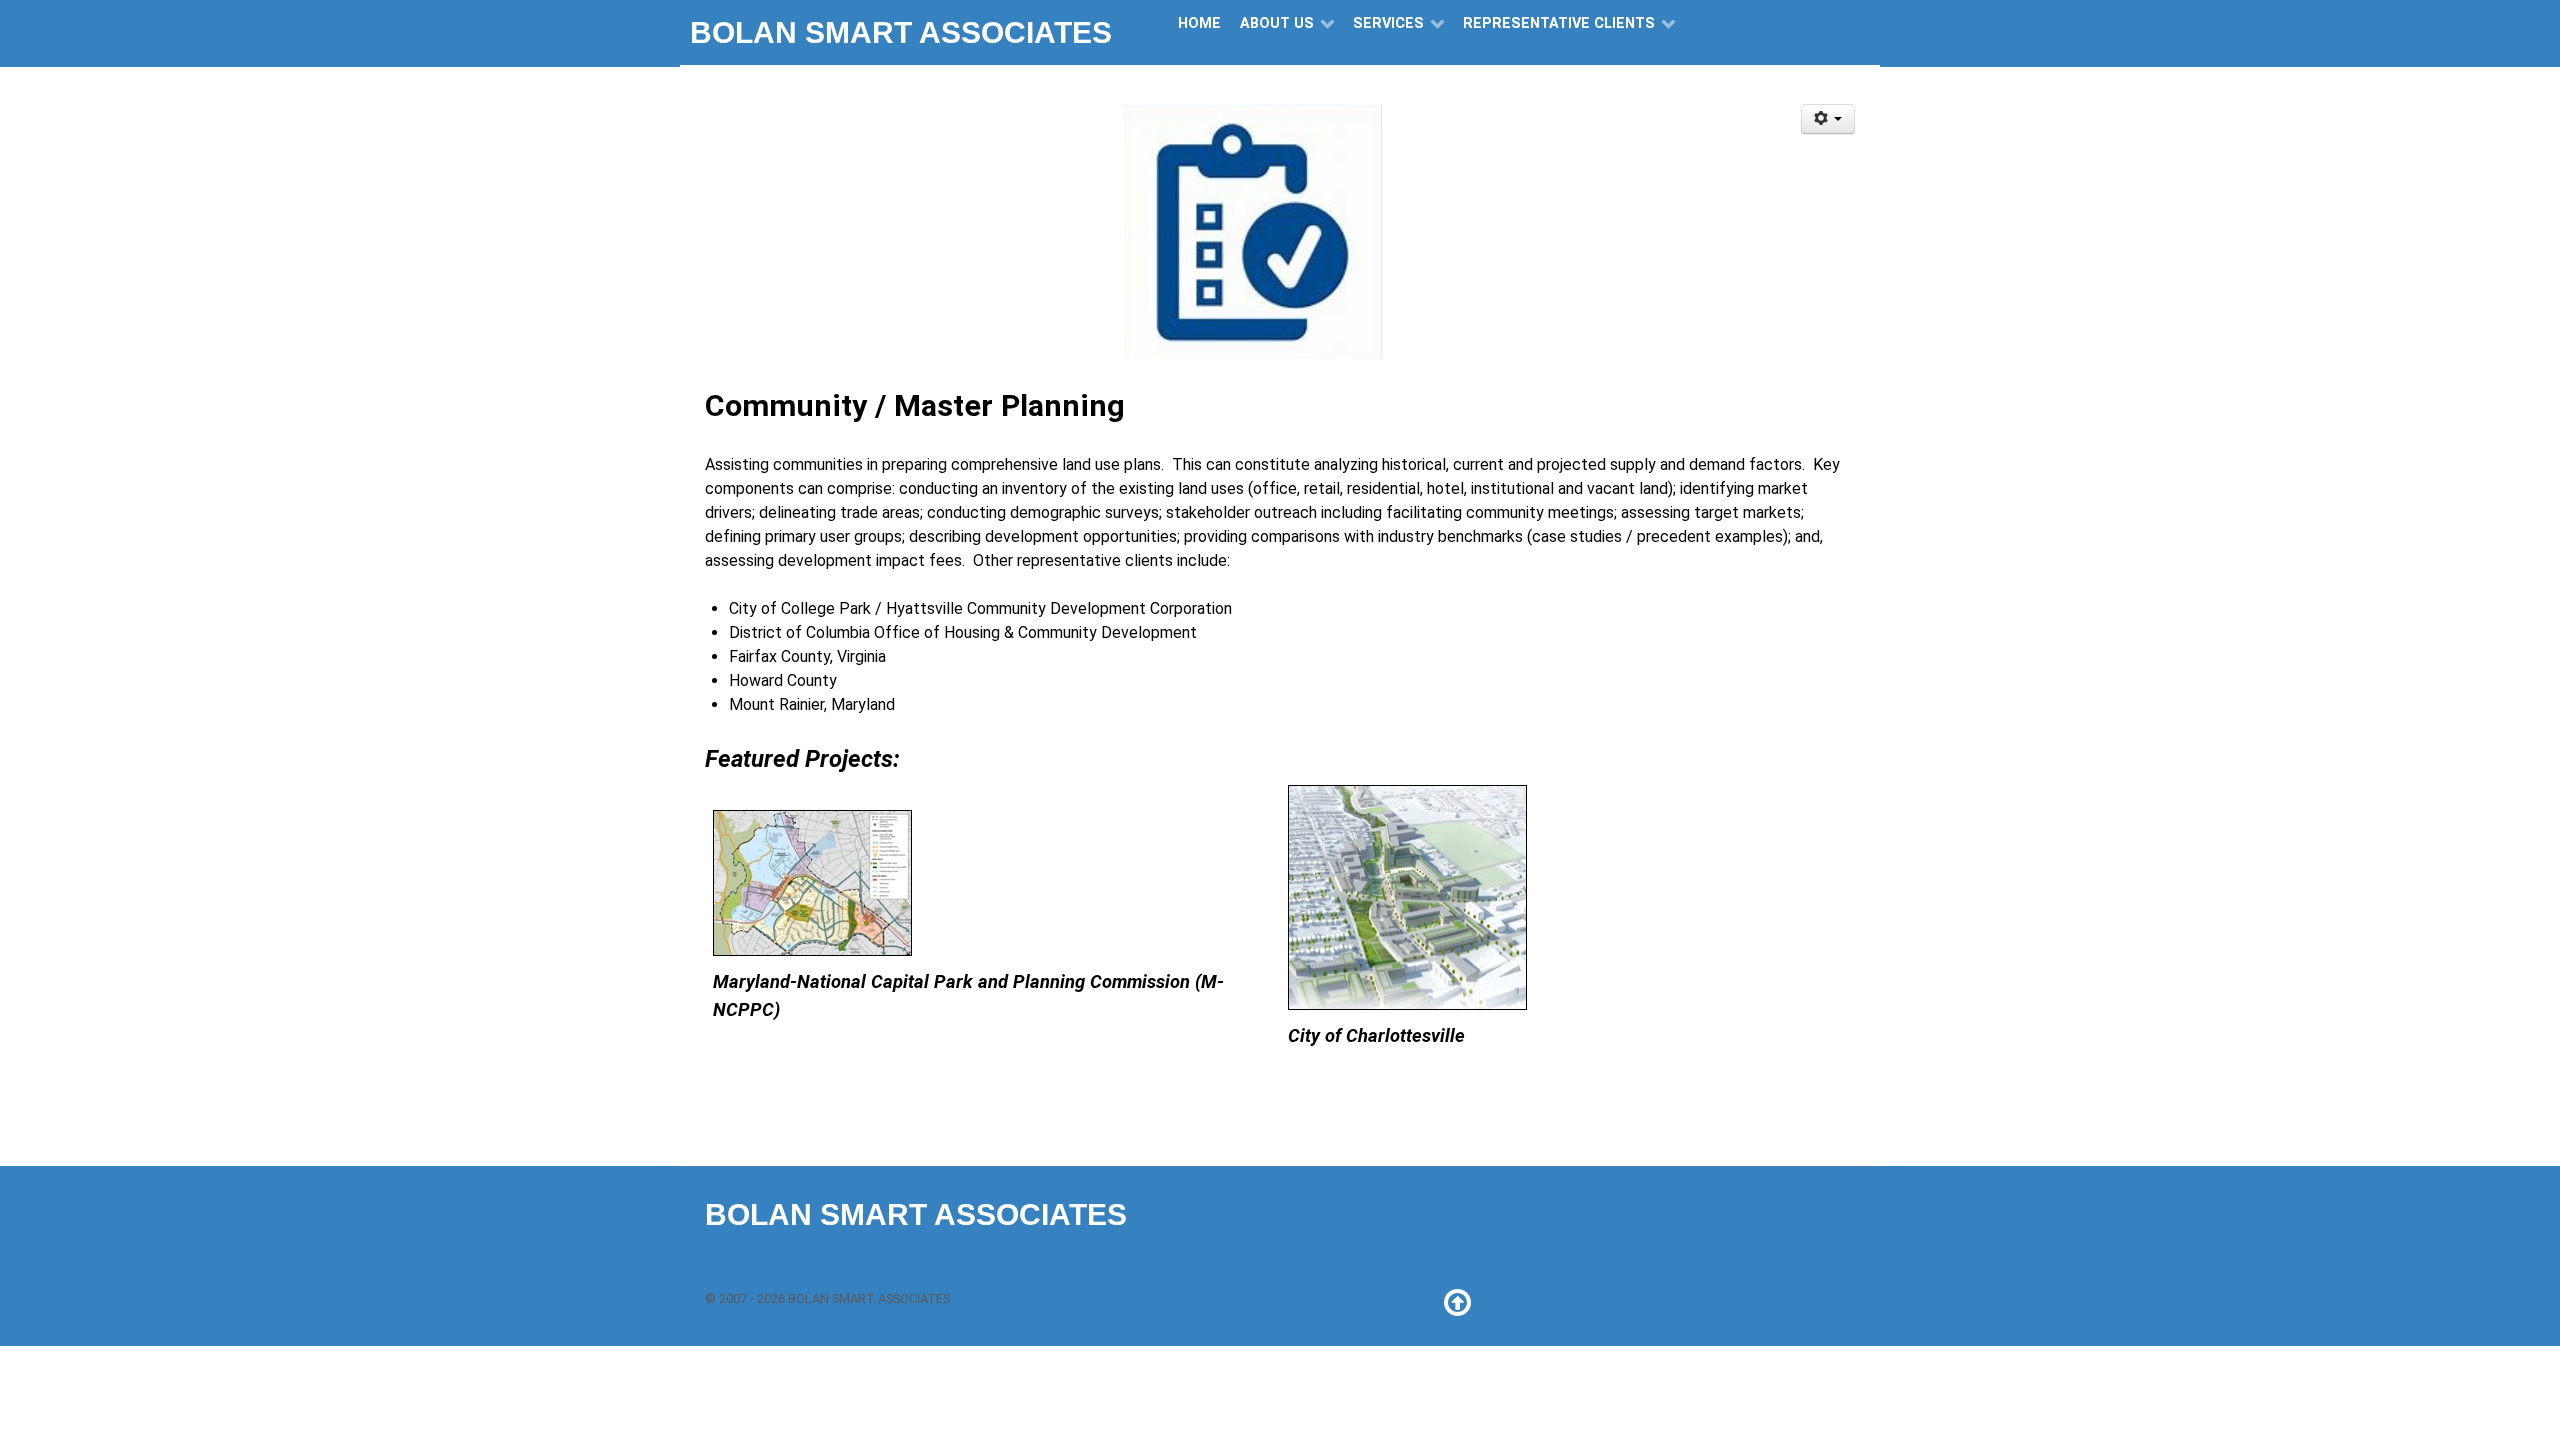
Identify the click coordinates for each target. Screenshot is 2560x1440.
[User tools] (1828, 119)
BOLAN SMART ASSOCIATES (901, 32)
